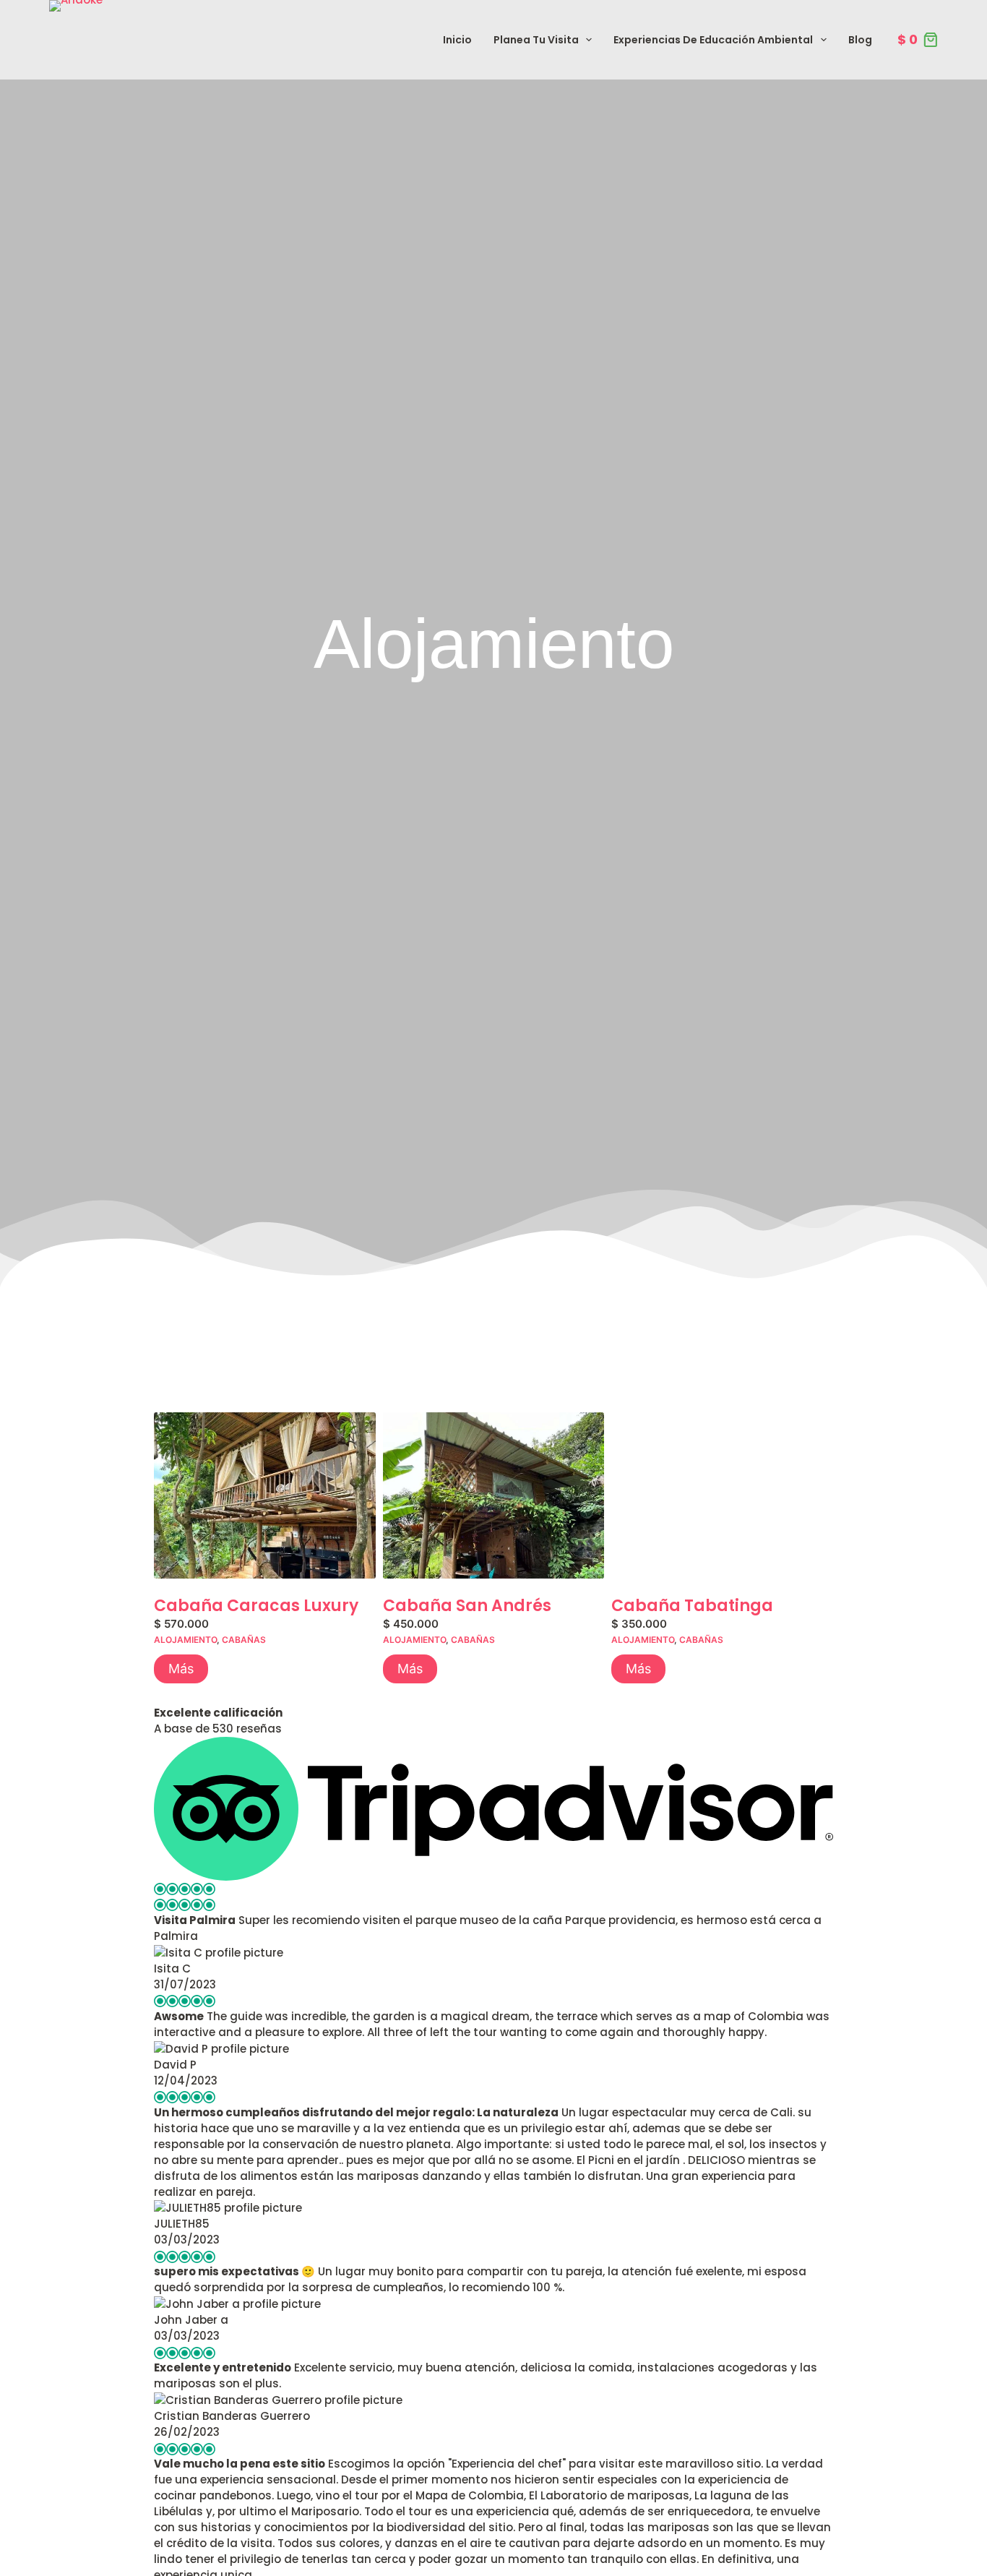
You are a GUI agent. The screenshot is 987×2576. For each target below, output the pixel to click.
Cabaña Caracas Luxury (256, 1606)
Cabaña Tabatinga (692, 1606)
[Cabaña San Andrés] (494, 1495)
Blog (860, 40)
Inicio (457, 40)
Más (181, 1669)
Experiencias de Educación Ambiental (713, 40)
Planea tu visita (536, 40)
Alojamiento (185, 1640)
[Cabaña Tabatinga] (722, 1495)
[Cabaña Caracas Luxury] (265, 1495)
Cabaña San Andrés (467, 1606)
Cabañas (244, 1640)
